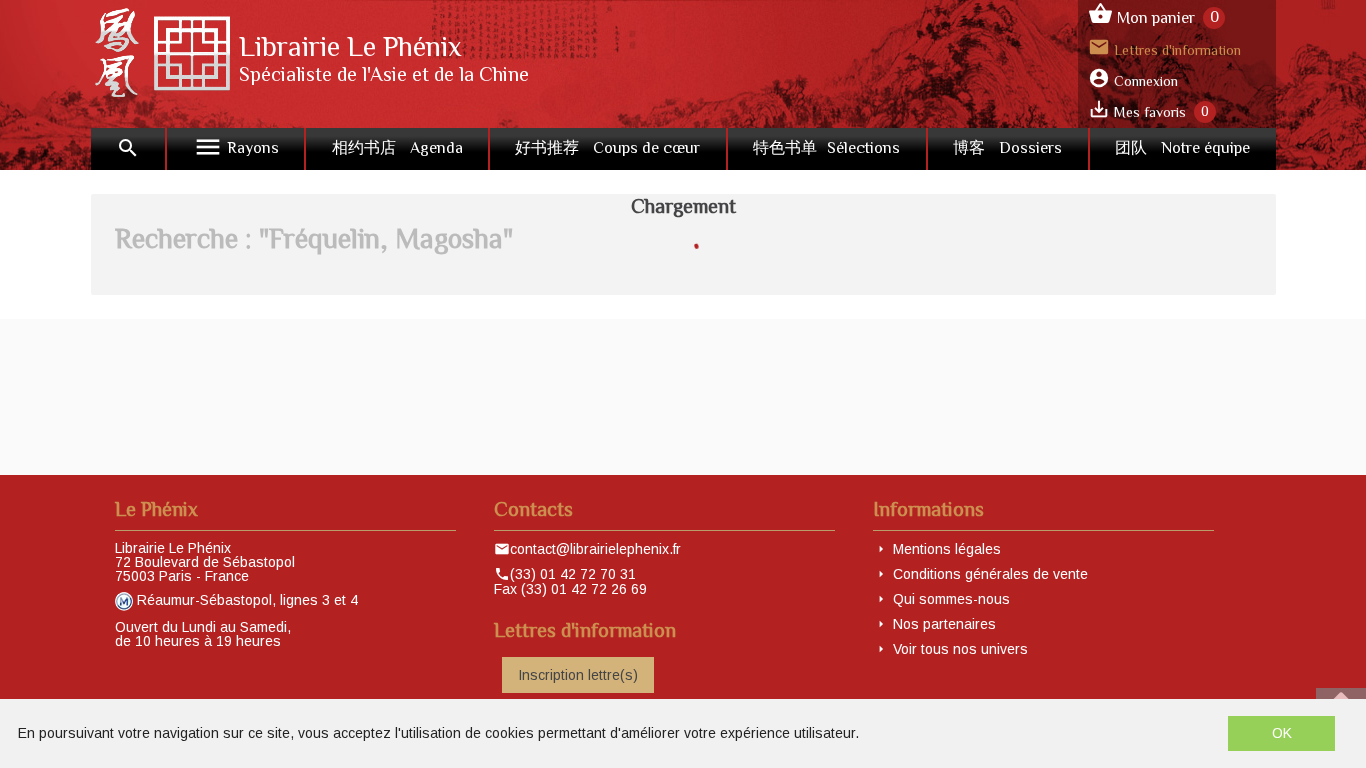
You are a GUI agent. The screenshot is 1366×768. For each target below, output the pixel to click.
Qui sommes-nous (951, 599)
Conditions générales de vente (990, 574)
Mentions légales (947, 549)
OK (1282, 733)
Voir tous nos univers (960, 649)
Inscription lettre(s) (578, 675)
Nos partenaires (944, 624)
